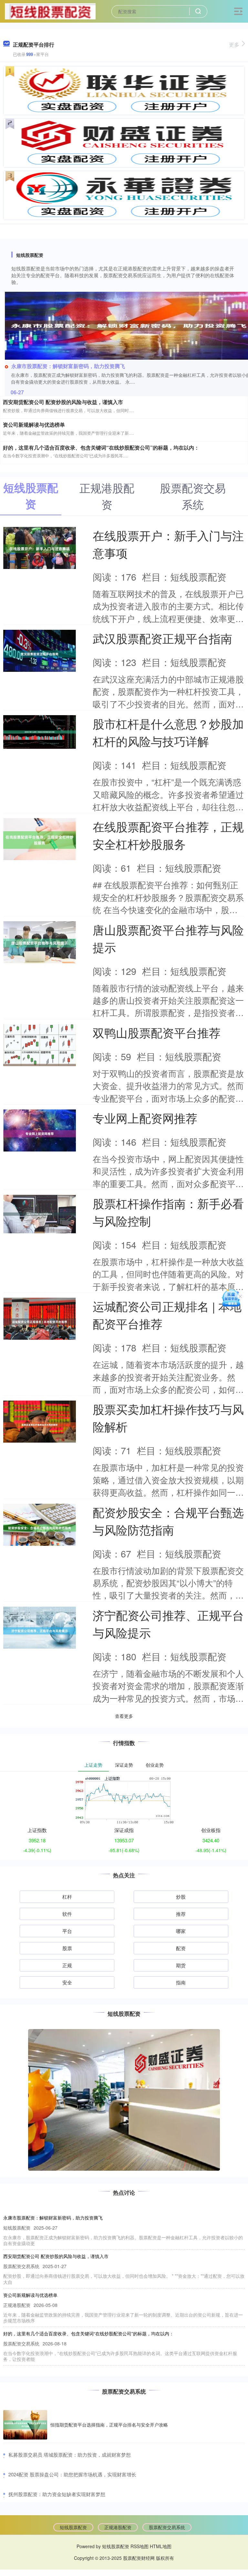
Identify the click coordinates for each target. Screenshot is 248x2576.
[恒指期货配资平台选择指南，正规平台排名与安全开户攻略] (25, 2425)
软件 (67, 1914)
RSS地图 (139, 2546)
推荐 (181, 1914)
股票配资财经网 (139, 2558)
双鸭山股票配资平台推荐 (157, 1032)
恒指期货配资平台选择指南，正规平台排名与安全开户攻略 (109, 2425)
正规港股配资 (118, 2527)
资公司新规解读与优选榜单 (34, 425)
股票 (67, 1948)
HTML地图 (161, 2546)
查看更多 (124, 1716)
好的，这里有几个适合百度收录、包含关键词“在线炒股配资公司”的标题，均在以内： (101, 448)
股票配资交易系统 (167, 2527)
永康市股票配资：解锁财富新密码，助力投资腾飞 (68, 366)
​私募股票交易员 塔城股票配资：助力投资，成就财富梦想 (70, 2455)
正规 (67, 1965)
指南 (181, 1982)
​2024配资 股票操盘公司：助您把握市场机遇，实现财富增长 (72, 2474)
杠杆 (67, 1897)
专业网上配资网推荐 (145, 1118)
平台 (67, 1931)
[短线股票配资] (50, 11)
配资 (181, 1948)
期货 (181, 1965)
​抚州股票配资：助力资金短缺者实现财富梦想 (57, 2494)
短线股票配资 (73, 2527)
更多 (234, 44)
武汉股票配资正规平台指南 (162, 638)
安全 (67, 1982)
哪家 (181, 1931)
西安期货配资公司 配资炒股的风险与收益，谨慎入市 (63, 402)
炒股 (181, 1897)
